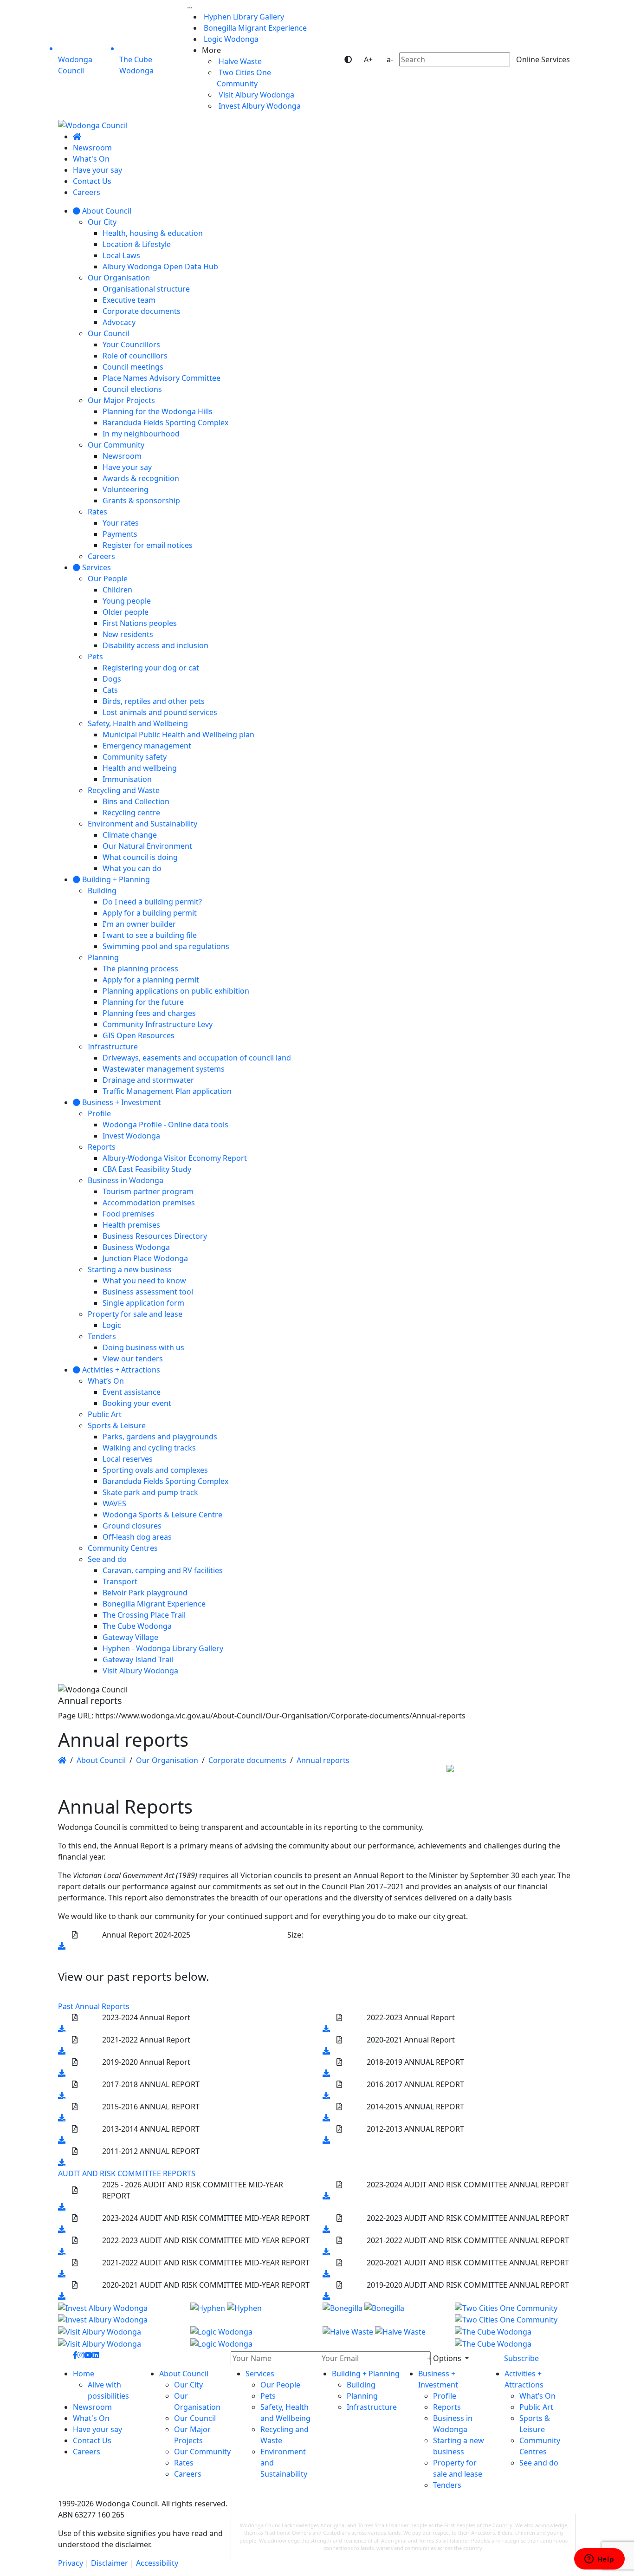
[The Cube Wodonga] (515, 2337)
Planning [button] (362, 2396)
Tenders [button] (447, 2485)
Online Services (543, 59)
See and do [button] (539, 2463)
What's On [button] (91, 2418)
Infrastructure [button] (372, 2407)
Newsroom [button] (92, 2407)
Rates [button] (184, 2463)
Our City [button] (188, 2385)
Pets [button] (268, 2396)
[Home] (77, 137)
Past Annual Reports (94, 2006)
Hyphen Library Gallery (243, 17)
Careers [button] (87, 2452)
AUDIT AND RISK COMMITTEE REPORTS (127, 2173)
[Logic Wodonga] (251, 2337)
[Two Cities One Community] (515, 2313)
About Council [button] (184, 2374)
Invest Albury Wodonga (259, 106)
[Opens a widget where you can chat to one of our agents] (599, 2560)
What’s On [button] (537, 2396)
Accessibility (157, 2563)
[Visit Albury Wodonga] (119, 2337)
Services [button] (260, 2374)
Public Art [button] (536, 2407)
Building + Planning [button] (366, 2374)
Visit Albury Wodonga (256, 95)
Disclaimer (110, 2563)
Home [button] (84, 2374)
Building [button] (361, 2385)
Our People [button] (280, 2385)
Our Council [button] (195, 2418)
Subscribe (521, 2358)
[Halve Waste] (383, 2337)
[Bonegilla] (383, 2313)
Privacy (71, 2563)
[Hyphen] (251, 2313)
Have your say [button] (97, 2429)
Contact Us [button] (92, 2440)
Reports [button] (447, 2407)
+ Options (445, 2358)
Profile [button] (445, 2396)
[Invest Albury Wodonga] (119, 2313)
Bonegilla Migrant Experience (254, 28)
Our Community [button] (202, 2452)
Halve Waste (239, 61)
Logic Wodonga (230, 39)
